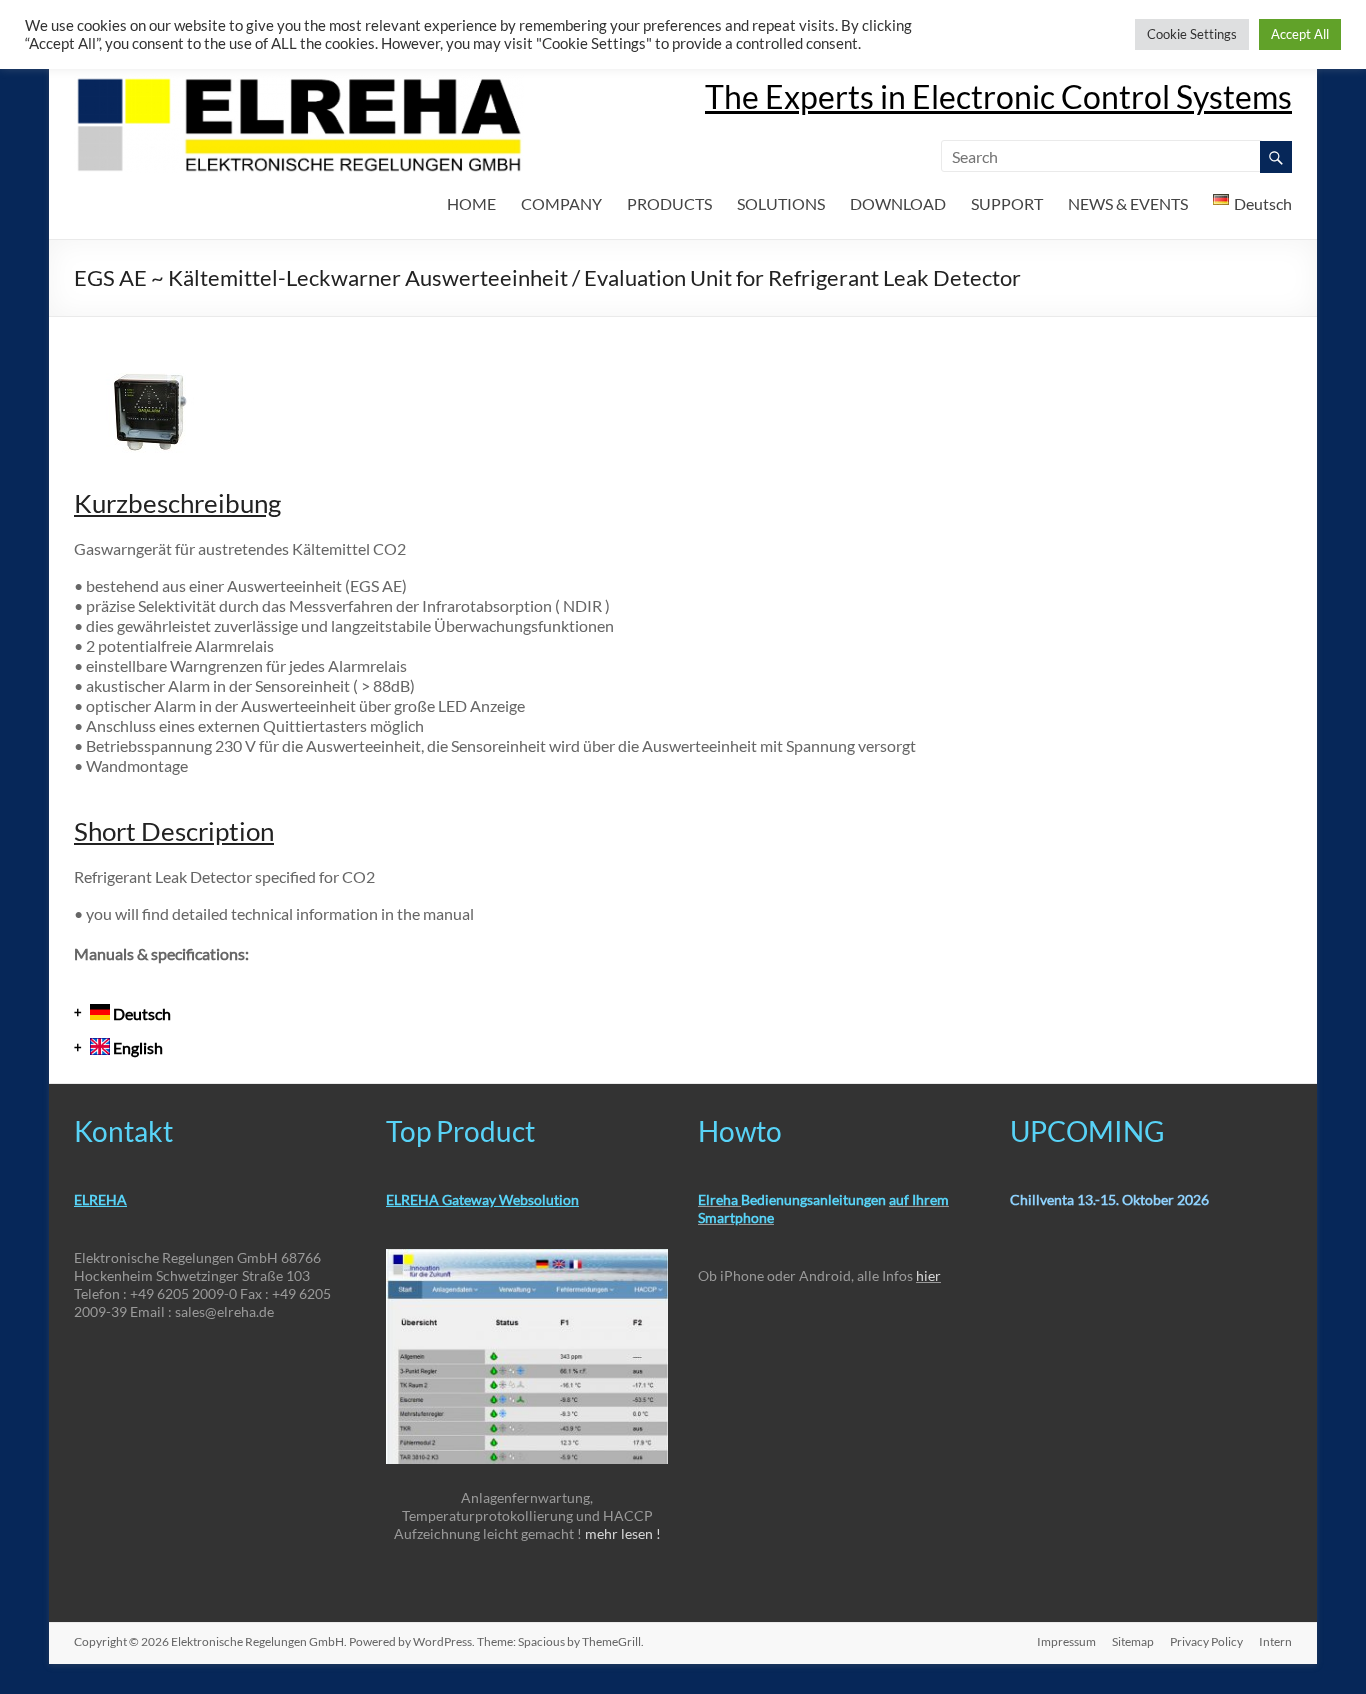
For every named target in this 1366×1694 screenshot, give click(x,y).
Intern (1275, 1641)
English (136, 1047)
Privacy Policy (1206, 1641)
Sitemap (1133, 1641)
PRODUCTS (669, 203)
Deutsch (140, 1013)
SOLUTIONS (781, 203)
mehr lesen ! (623, 1533)
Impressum (1066, 1641)
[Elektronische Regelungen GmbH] (299, 84)
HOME (471, 203)
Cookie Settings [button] (1192, 34)
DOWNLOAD (898, 203)
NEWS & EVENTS (1128, 203)
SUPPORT (1007, 203)
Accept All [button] (1300, 34)
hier (928, 1275)
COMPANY (561, 203)
